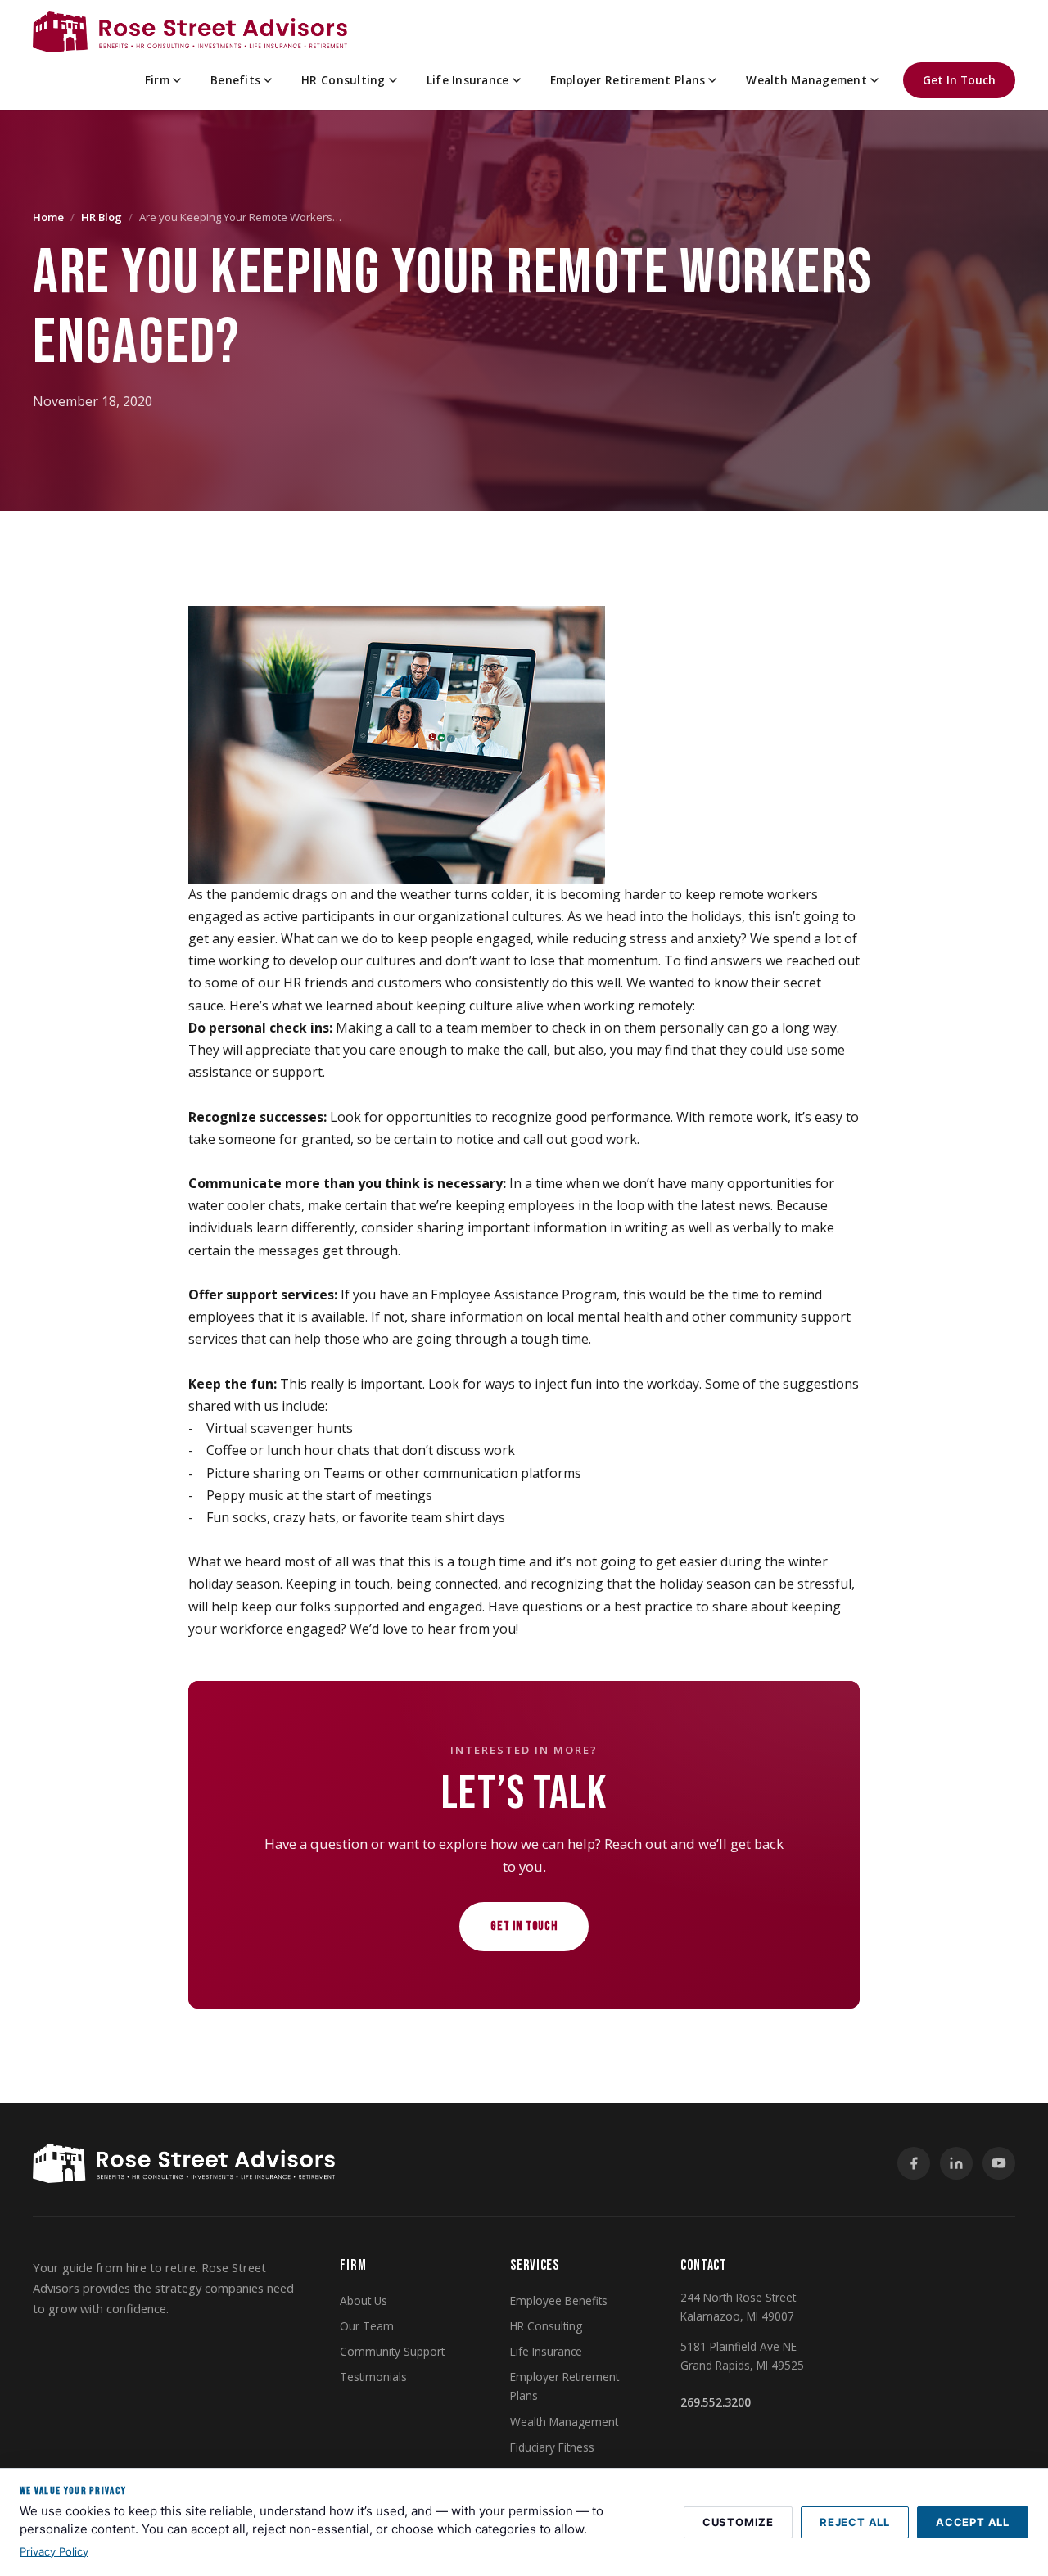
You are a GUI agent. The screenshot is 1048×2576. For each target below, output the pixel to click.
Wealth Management (806, 80)
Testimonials (373, 2377)
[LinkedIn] (956, 2163)
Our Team (367, 2326)
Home (48, 217)
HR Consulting (343, 80)
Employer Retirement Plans (628, 80)
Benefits (235, 80)
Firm (157, 80)
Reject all (855, 2522)
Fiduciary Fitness (552, 2447)
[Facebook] (914, 2163)
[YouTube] (999, 2163)
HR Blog (102, 217)
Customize (738, 2522)
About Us (364, 2300)
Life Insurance (468, 80)
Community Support (392, 2351)
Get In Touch (959, 80)
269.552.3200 (716, 2402)
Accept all (973, 2522)
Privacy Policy (54, 2551)
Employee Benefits (559, 2300)
